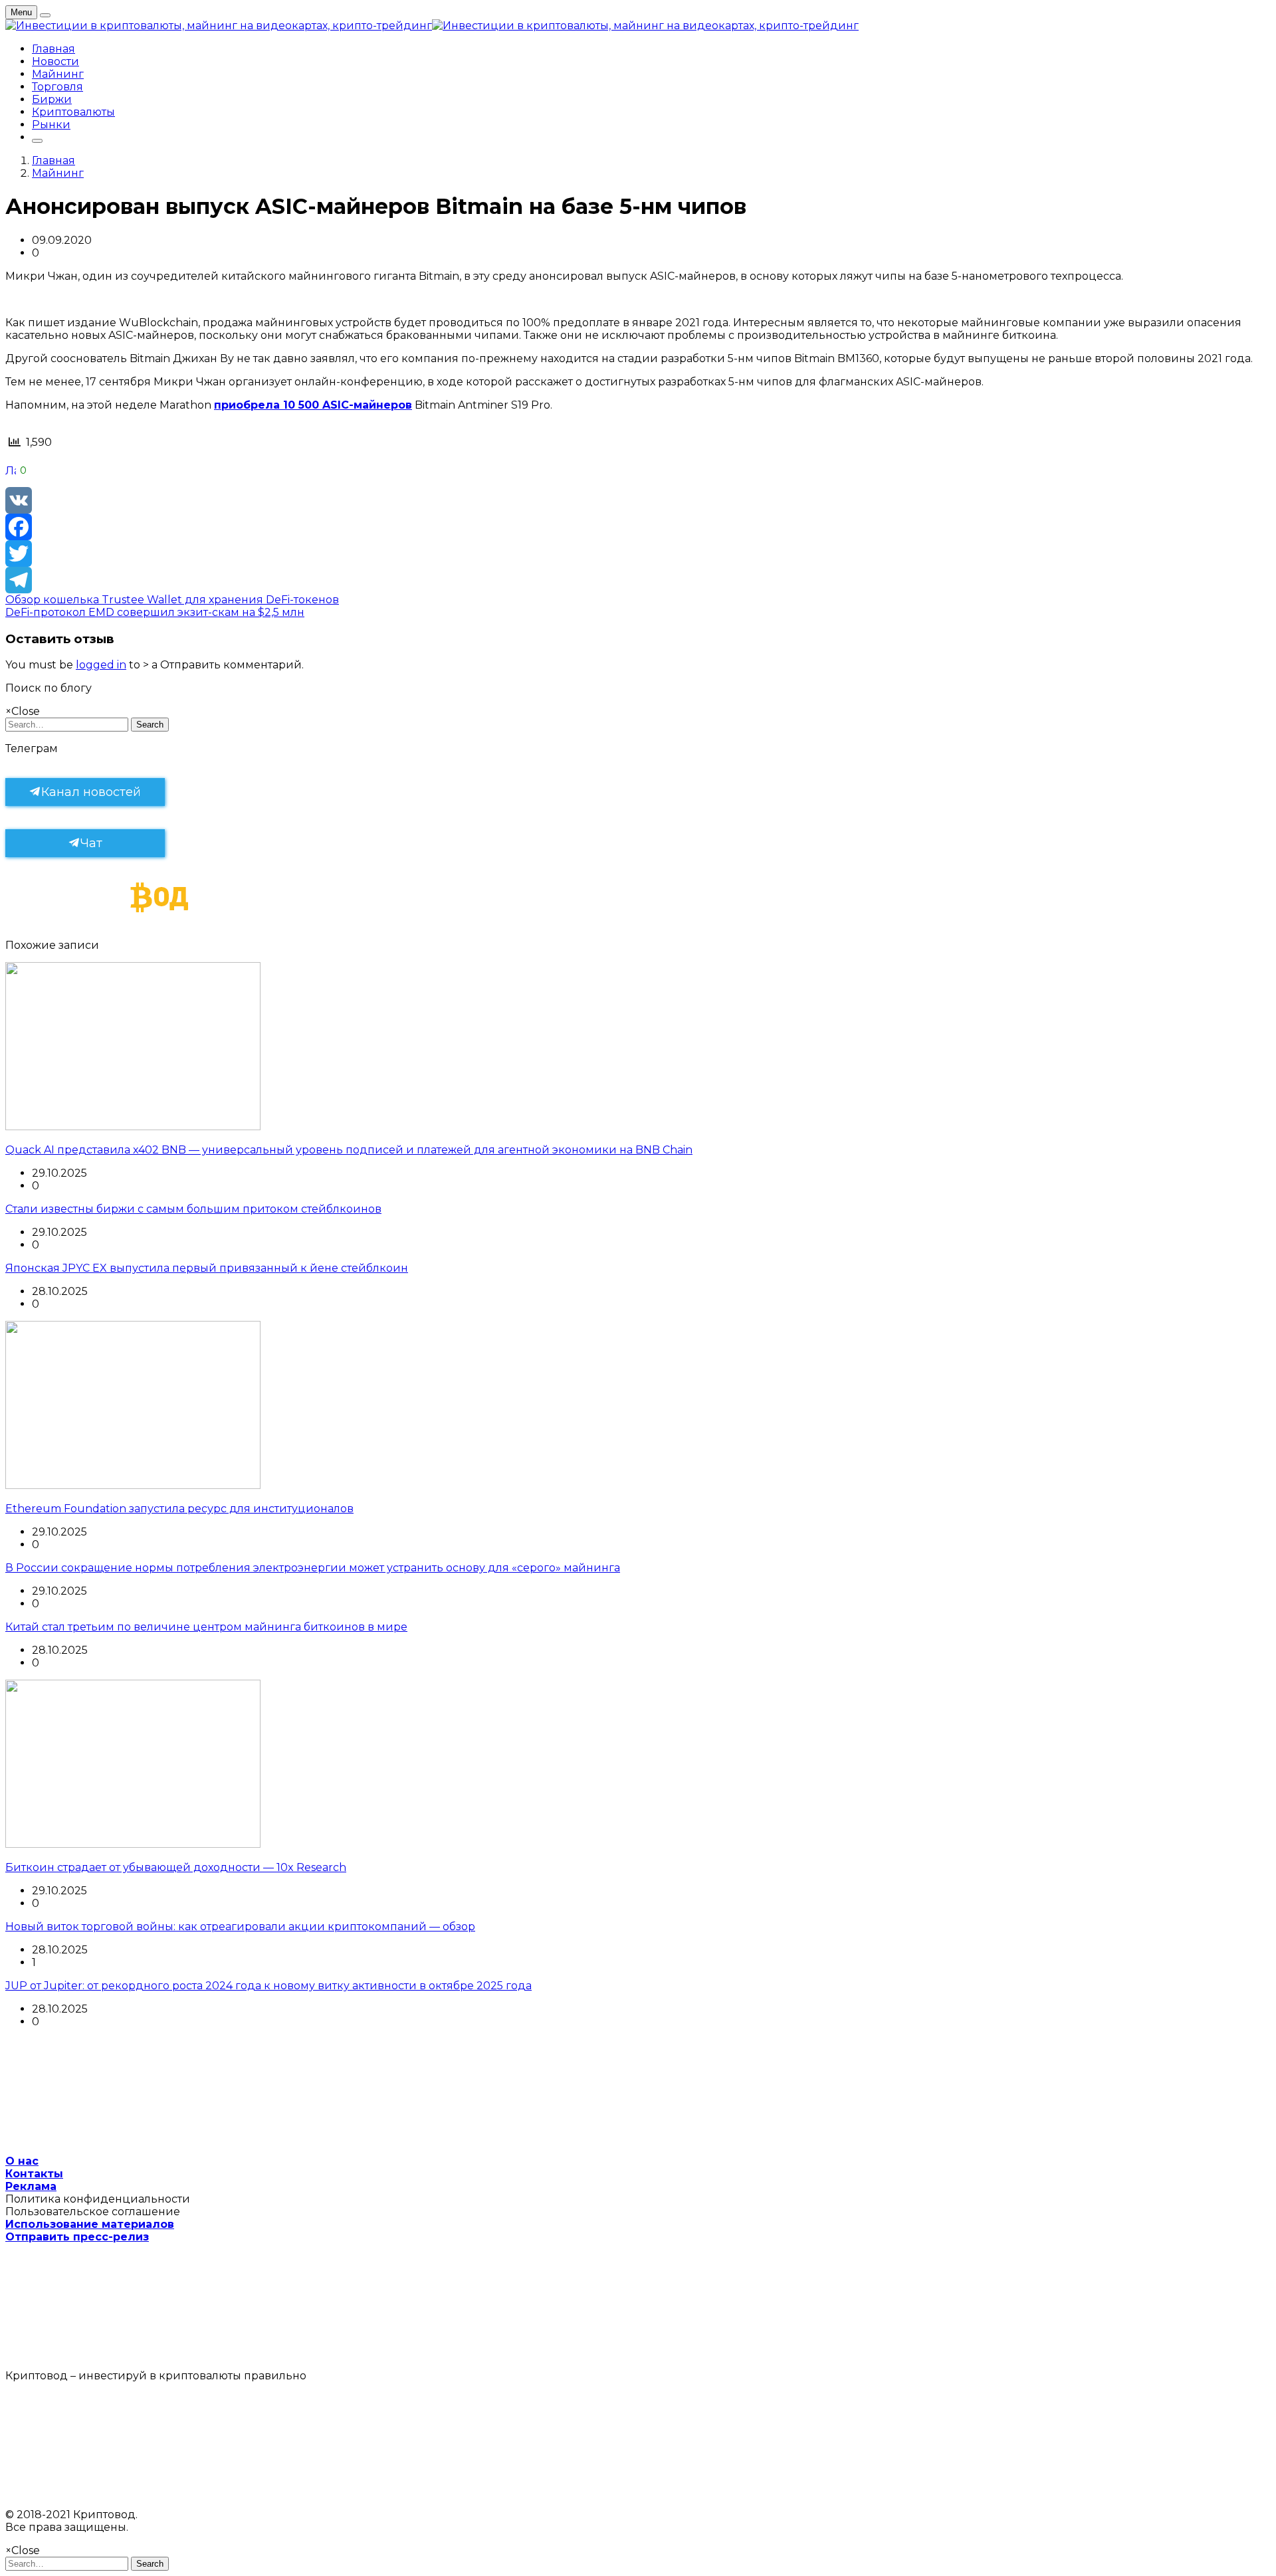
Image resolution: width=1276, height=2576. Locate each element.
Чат (91, 843)
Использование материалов (90, 2224)
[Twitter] (638, 553)
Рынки (51, 125)
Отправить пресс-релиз (77, 2237)
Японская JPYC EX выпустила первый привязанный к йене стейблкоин (207, 1268)
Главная (53, 49)
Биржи (52, 99)
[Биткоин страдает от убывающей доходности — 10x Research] (133, 1844)
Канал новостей (91, 792)
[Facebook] (638, 527)
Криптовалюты (73, 112)
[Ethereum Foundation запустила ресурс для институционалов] (133, 1485)
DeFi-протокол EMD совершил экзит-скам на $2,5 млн (155, 612)
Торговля (57, 87)
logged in (101, 665)
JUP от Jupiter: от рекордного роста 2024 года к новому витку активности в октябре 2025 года (268, 1986)
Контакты (34, 2174)
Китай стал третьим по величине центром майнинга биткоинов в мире (206, 1627)
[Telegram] (638, 580)
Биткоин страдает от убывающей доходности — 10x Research (176, 1867)
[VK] (638, 500)
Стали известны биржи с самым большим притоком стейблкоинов (193, 1209)
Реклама (31, 2186)
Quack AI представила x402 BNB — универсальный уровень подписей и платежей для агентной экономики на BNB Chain (349, 1150)
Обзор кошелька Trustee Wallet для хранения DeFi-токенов (172, 600)
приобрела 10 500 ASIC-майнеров (313, 405)
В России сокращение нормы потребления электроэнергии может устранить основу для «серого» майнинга (313, 1568)
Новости (55, 61)
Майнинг (58, 74)
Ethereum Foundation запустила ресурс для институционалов (179, 1509)
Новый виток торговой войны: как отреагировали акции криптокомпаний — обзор (240, 1927)
